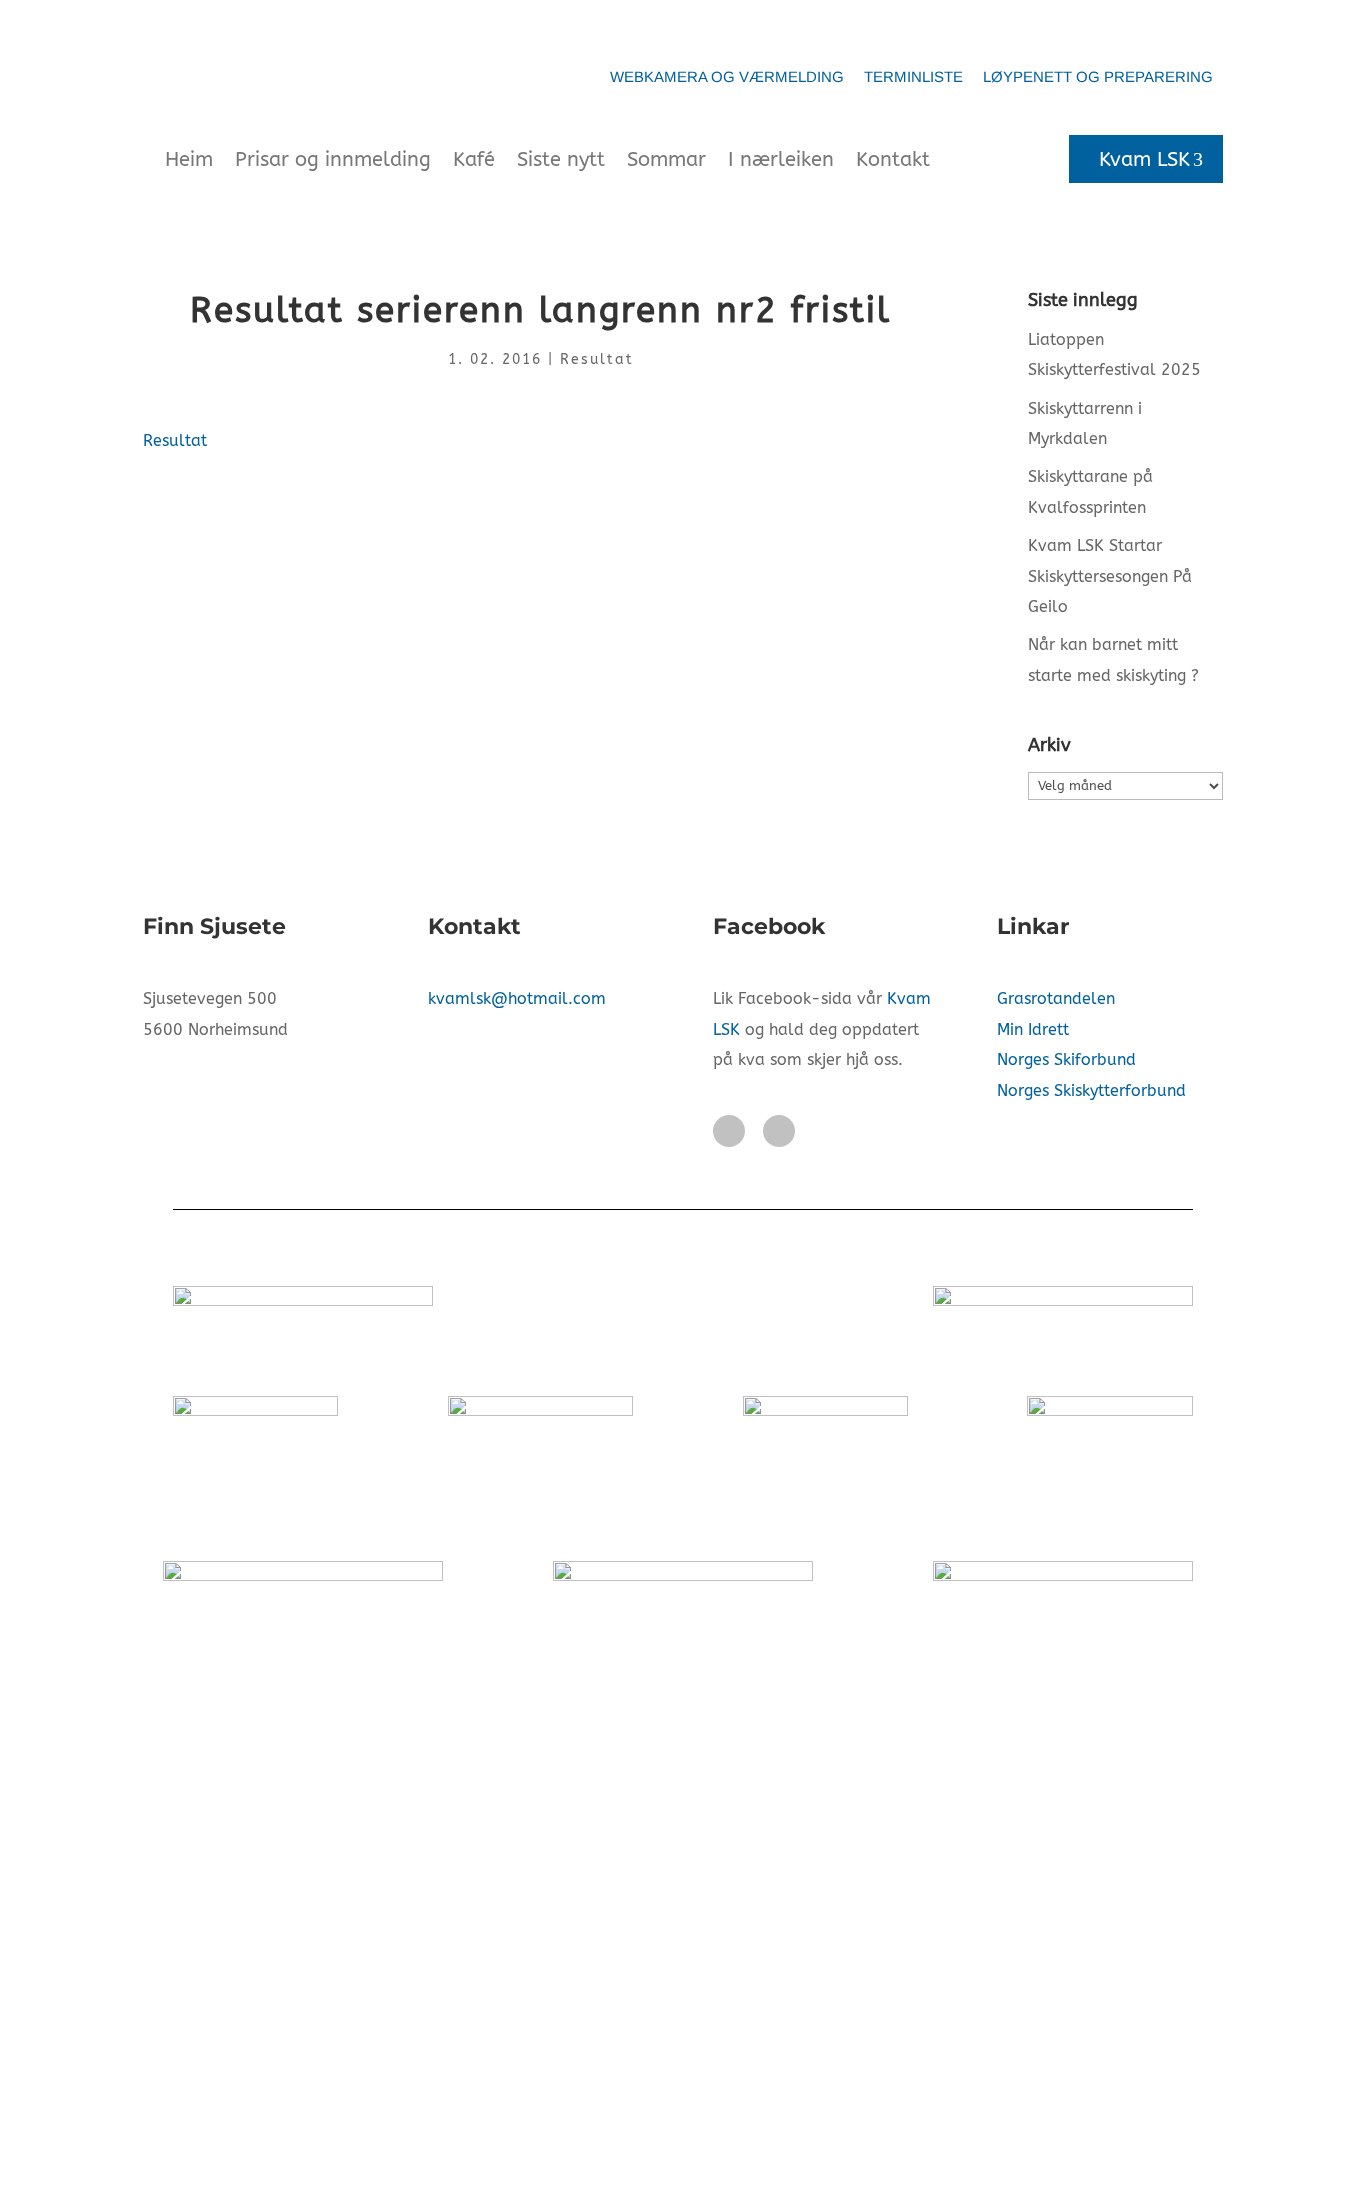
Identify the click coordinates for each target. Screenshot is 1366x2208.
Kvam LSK (1144, 159)
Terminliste (913, 76)
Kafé (474, 159)
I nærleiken (781, 159)
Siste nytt (561, 159)
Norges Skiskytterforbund (1091, 1090)
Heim (189, 159)
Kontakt (893, 159)
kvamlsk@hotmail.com (517, 998)
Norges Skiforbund (1066, 1059)
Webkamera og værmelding (727, 76)
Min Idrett (1033, 1029)
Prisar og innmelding (333, 159)
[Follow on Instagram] (779, 1131)
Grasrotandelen (1056, 998)
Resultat (597, 359)
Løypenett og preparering (1098, 76)
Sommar (666, 159)
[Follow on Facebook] (729, 1131)
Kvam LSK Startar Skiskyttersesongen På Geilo (1110, 576)
